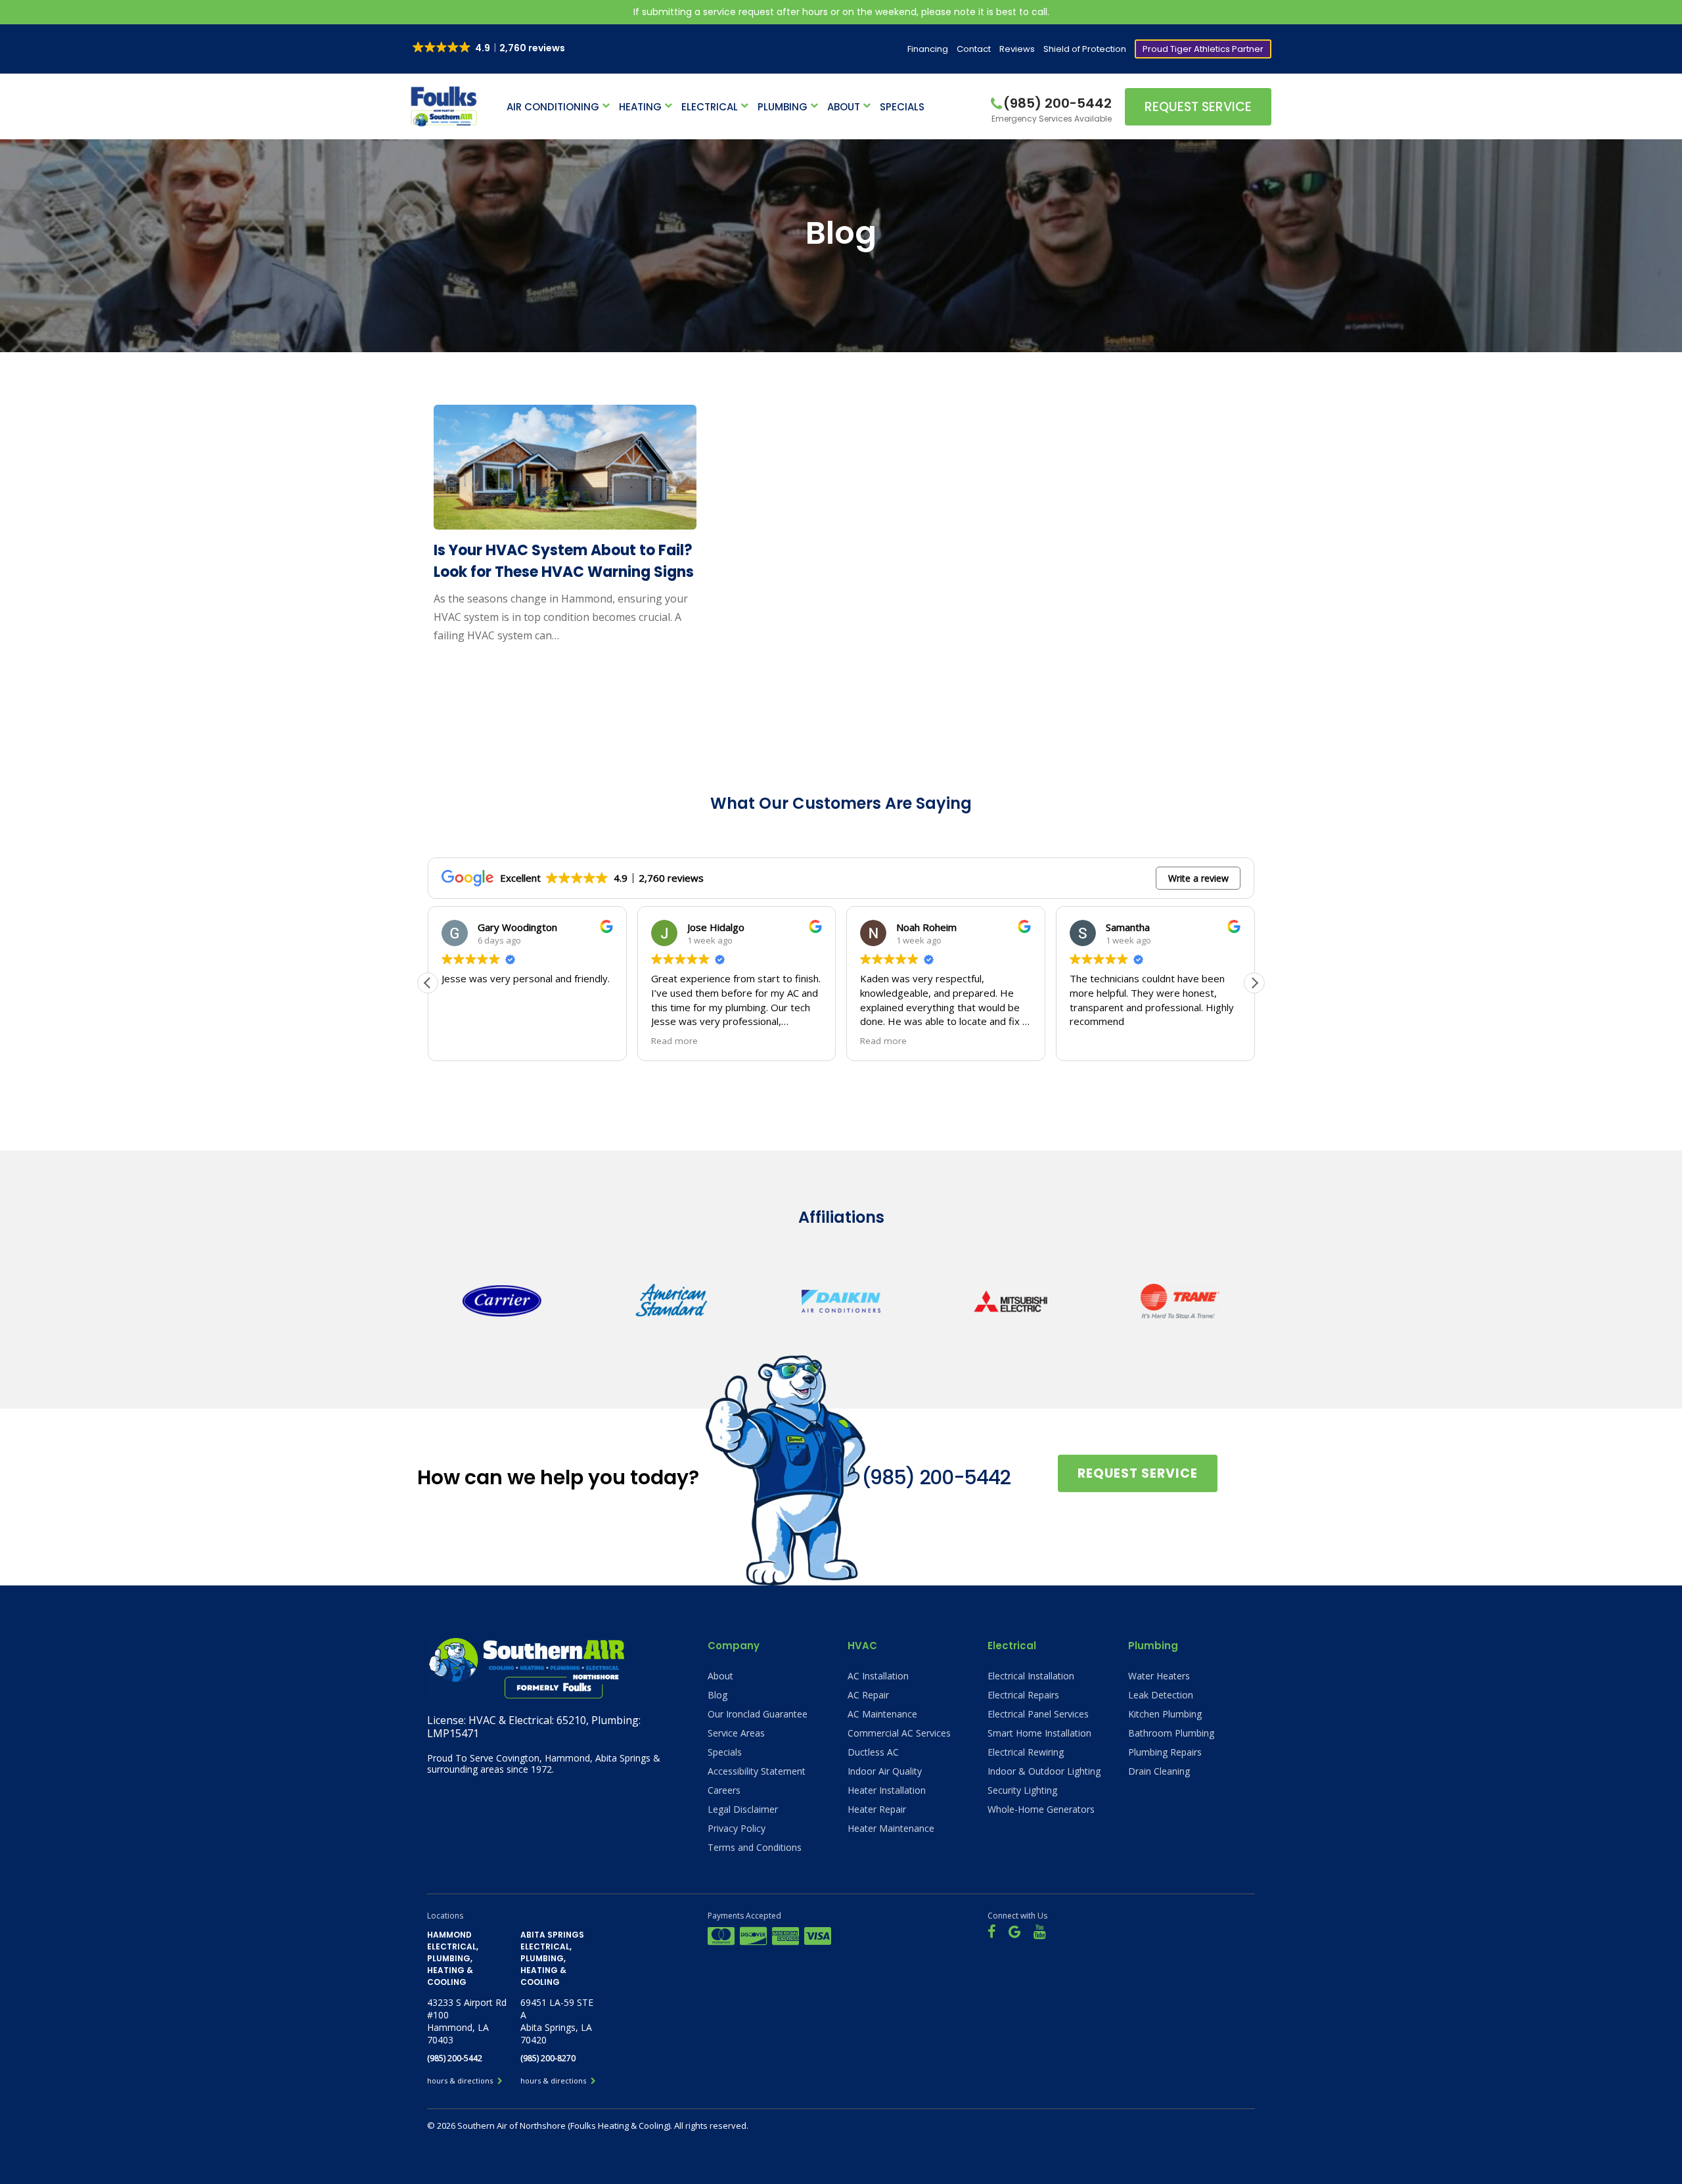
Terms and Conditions (755, 1847)
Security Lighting (1022, 1790)
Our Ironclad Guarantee (758, 1714)
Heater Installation (887, 1790)
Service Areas (736, 1733)
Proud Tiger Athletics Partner (1203, 49)
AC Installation (878, 1676)
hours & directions (461, 2081)
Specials (902, 107)
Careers (724, 1790)
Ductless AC (873, 1752)
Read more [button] (465, 1041)
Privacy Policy (737, 1828)
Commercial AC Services (899, 1733)
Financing (928, 49)
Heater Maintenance (891, 1828)
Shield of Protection (1085, 49)
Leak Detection (1161, 1695)
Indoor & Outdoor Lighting (1044, 1771)
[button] (1254, 983)
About (844, 107)
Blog (717, 1695)
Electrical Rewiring (1026, 1752)
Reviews (1017, 49)
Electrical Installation (1031, 1676)
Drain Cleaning (1159, 1771)
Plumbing (783, 107)
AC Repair (868, 1695)
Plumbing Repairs (1165, 1752)
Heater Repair (877, 1809)
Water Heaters (1159, 1676)
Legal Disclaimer (743, 1809)
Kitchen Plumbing (1165, 1714)
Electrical (710, 107)
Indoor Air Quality (885, 1771)
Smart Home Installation (1039, 1733)
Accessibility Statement (757, 1771)
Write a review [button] (1198, 878)
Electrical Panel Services (1038, 1714)
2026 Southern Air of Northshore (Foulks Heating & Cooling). (556, 2126)
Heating (640, 107)
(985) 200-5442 (936, 1477)
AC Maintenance (882, 1714)
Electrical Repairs (1023, 1695)
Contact (974, 49)
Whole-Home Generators (1041, 1809)
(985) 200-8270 (548, 2058)
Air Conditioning (553, 107)
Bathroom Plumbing (1171, 1733)
